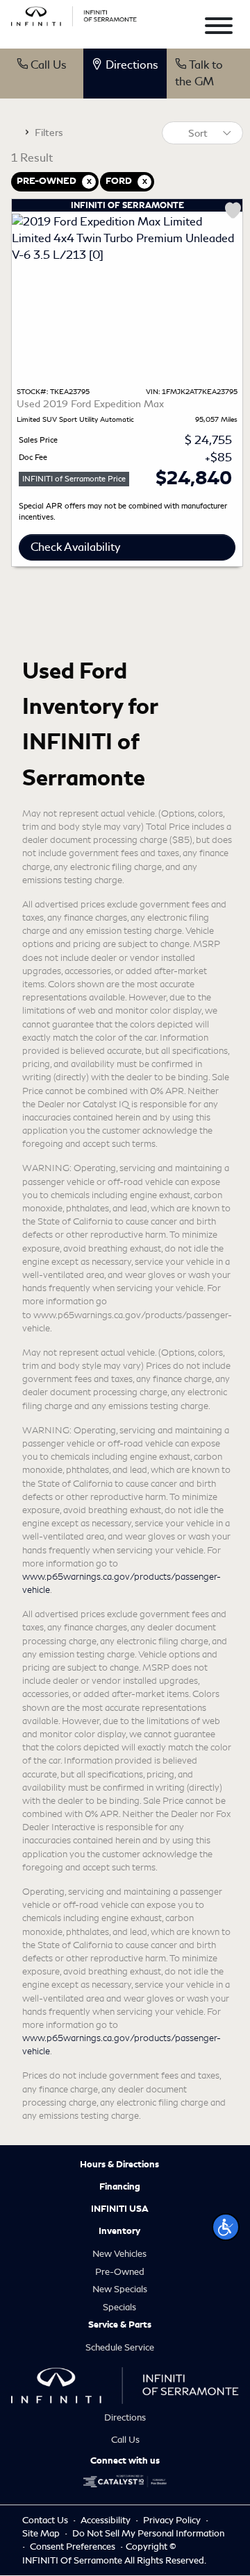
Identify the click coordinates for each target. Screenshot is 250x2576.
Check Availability (75, 547)
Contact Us (46, 2520)
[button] (226, 2227)
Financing (120, 2187)
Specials (119, 2307)
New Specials (120, 2289)
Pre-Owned (120, 2272)
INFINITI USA (120, 2209)
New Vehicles (119, 2254)
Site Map (42, 2533)
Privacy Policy (173, 2520)
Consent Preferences (73, 2547)
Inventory (119, 2231)
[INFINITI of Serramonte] (74, 14)
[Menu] (219, 28)
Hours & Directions (119, 2165)
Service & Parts (120, 2325)
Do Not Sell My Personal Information (148, 2533)
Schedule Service (120, 2347)
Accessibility (107, 2520)
